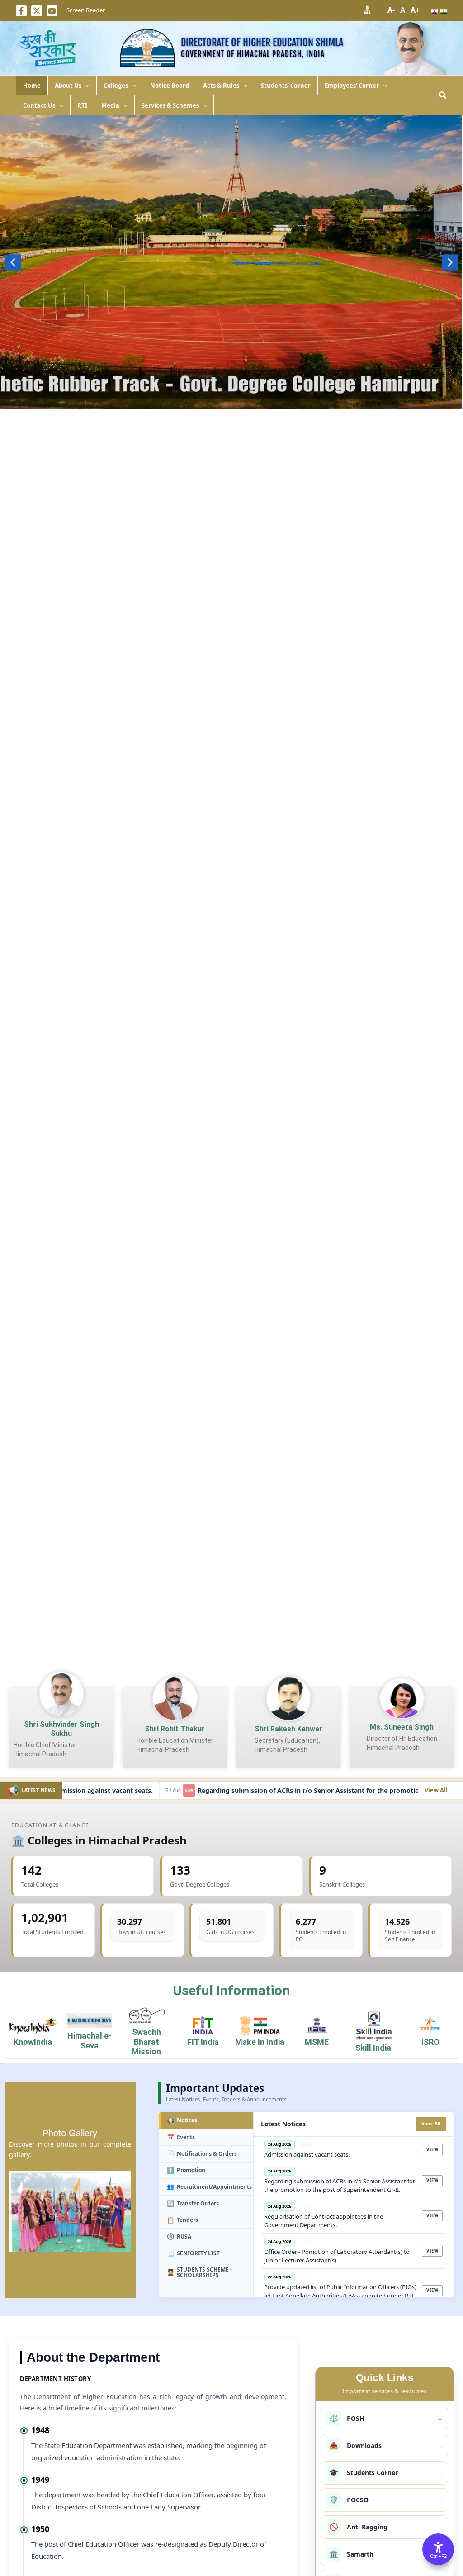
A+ (415, 10)
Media (110, 105)
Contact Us (39, 105)
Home (32, 86)
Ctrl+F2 (438, 2556)
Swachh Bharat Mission (146, 2042)
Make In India (260, 2042)
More (231, 405)
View (432, 2150)
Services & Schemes (170, 105)
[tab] (206, 2121)
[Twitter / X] (37, 11)
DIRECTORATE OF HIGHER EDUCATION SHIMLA (262, 42)
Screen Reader (86, 10)
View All (431, 2124)
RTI (82, 105)
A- (391, 10)
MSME (317, 2042)
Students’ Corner (286, 86)
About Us (68, 86)
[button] (85, 86)
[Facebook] (21, 11)
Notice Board (170, 86)
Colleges (116, 86)
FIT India (203, 2042)
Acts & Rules (221, 86)
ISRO (430, 2042)
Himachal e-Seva (90, 2041)
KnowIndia (33, 2042)
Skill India (373, 2048)
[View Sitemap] (367, 10)
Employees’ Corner (352, 86)
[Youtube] (52, 11)
